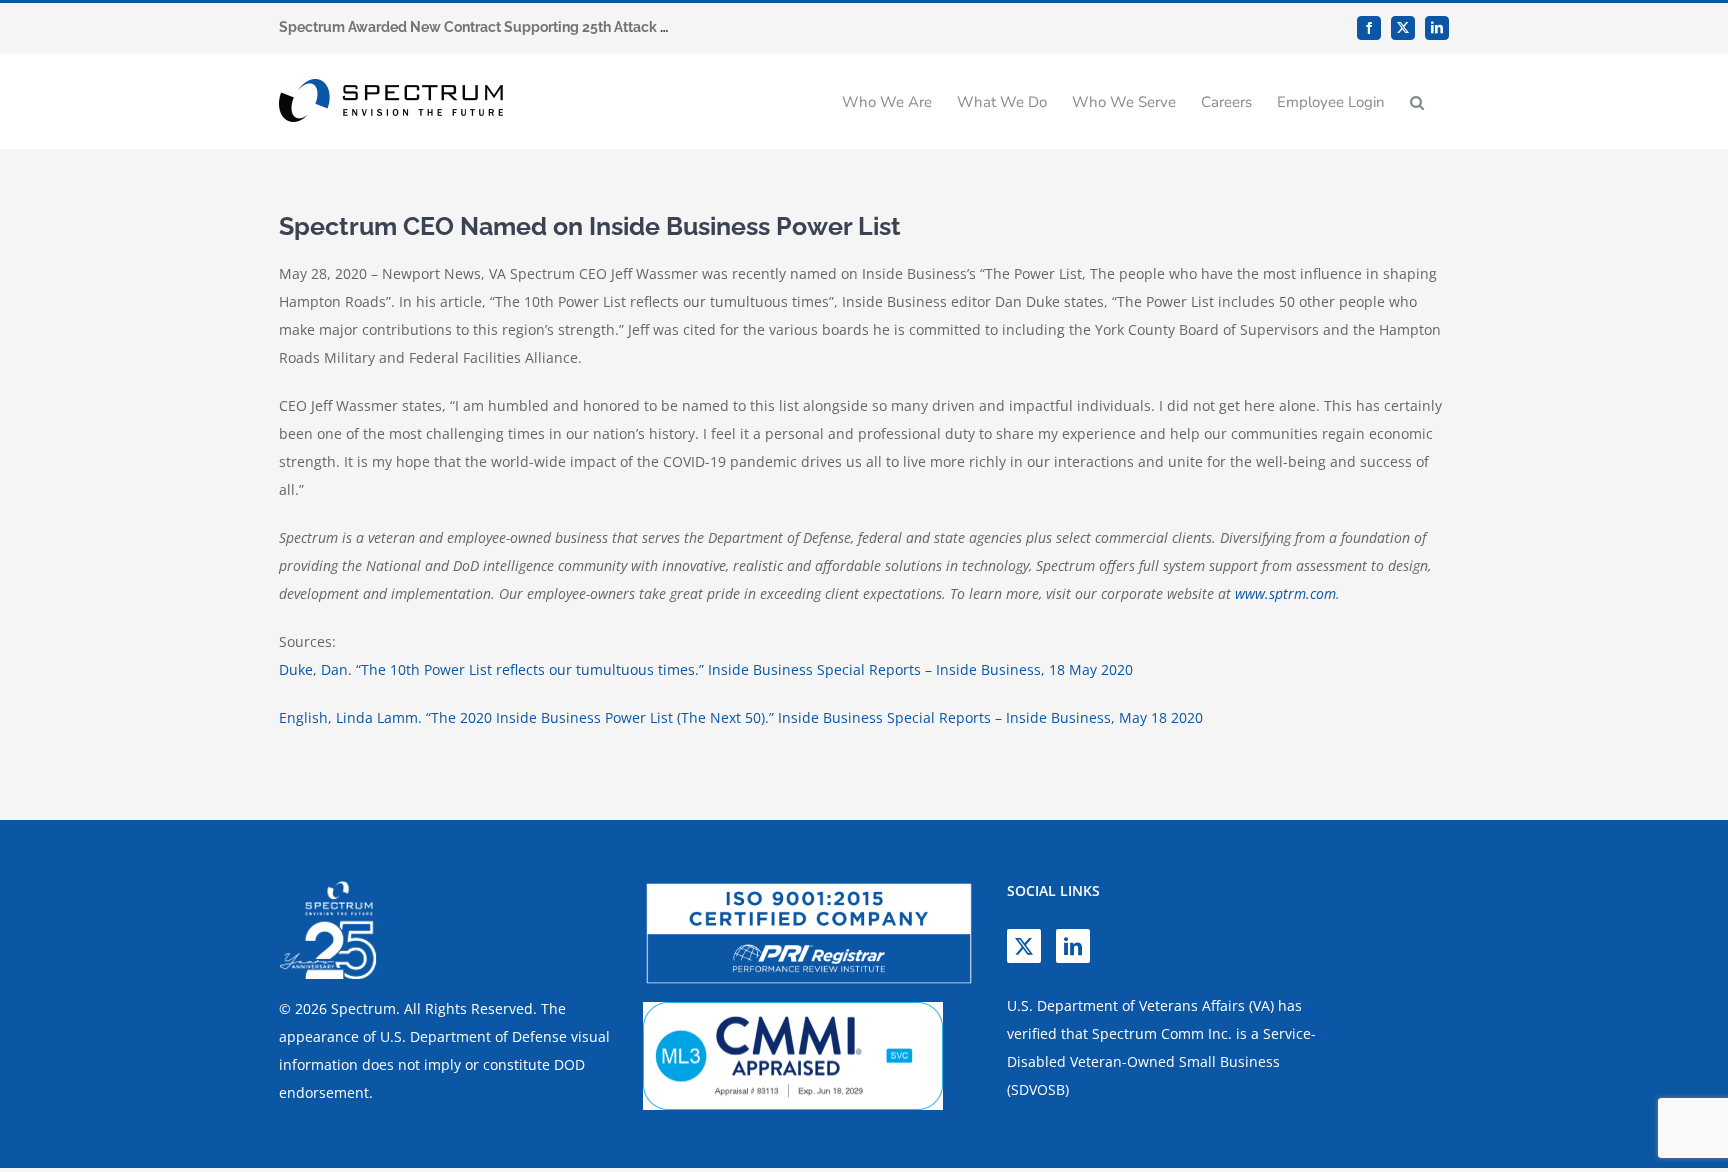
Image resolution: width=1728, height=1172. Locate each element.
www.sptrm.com (1285, 593)
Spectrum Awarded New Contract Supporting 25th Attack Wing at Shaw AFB (530, 27)
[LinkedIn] (1073, 946)
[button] (1417, 101)
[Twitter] (1024, 946)
